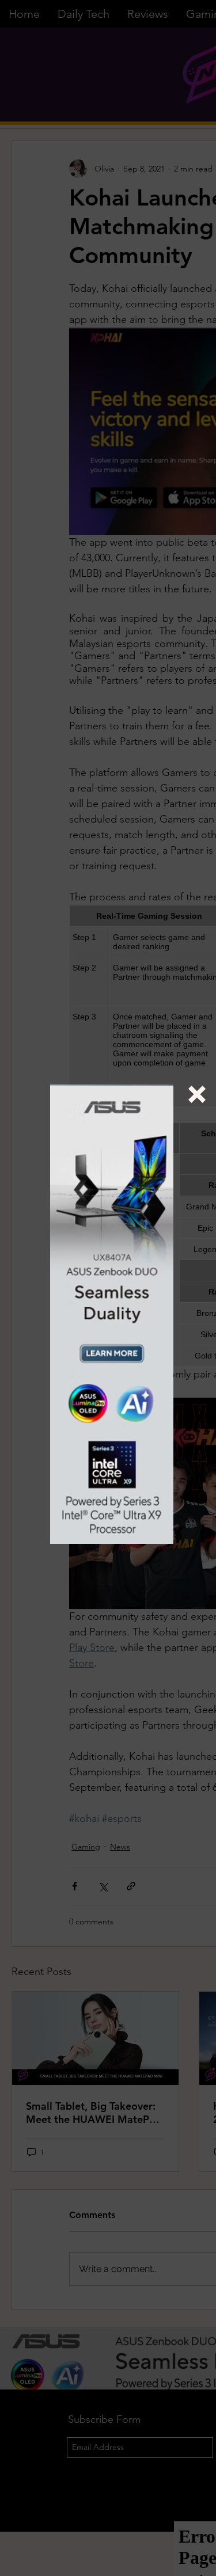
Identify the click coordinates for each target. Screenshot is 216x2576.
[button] (197, 1094)
